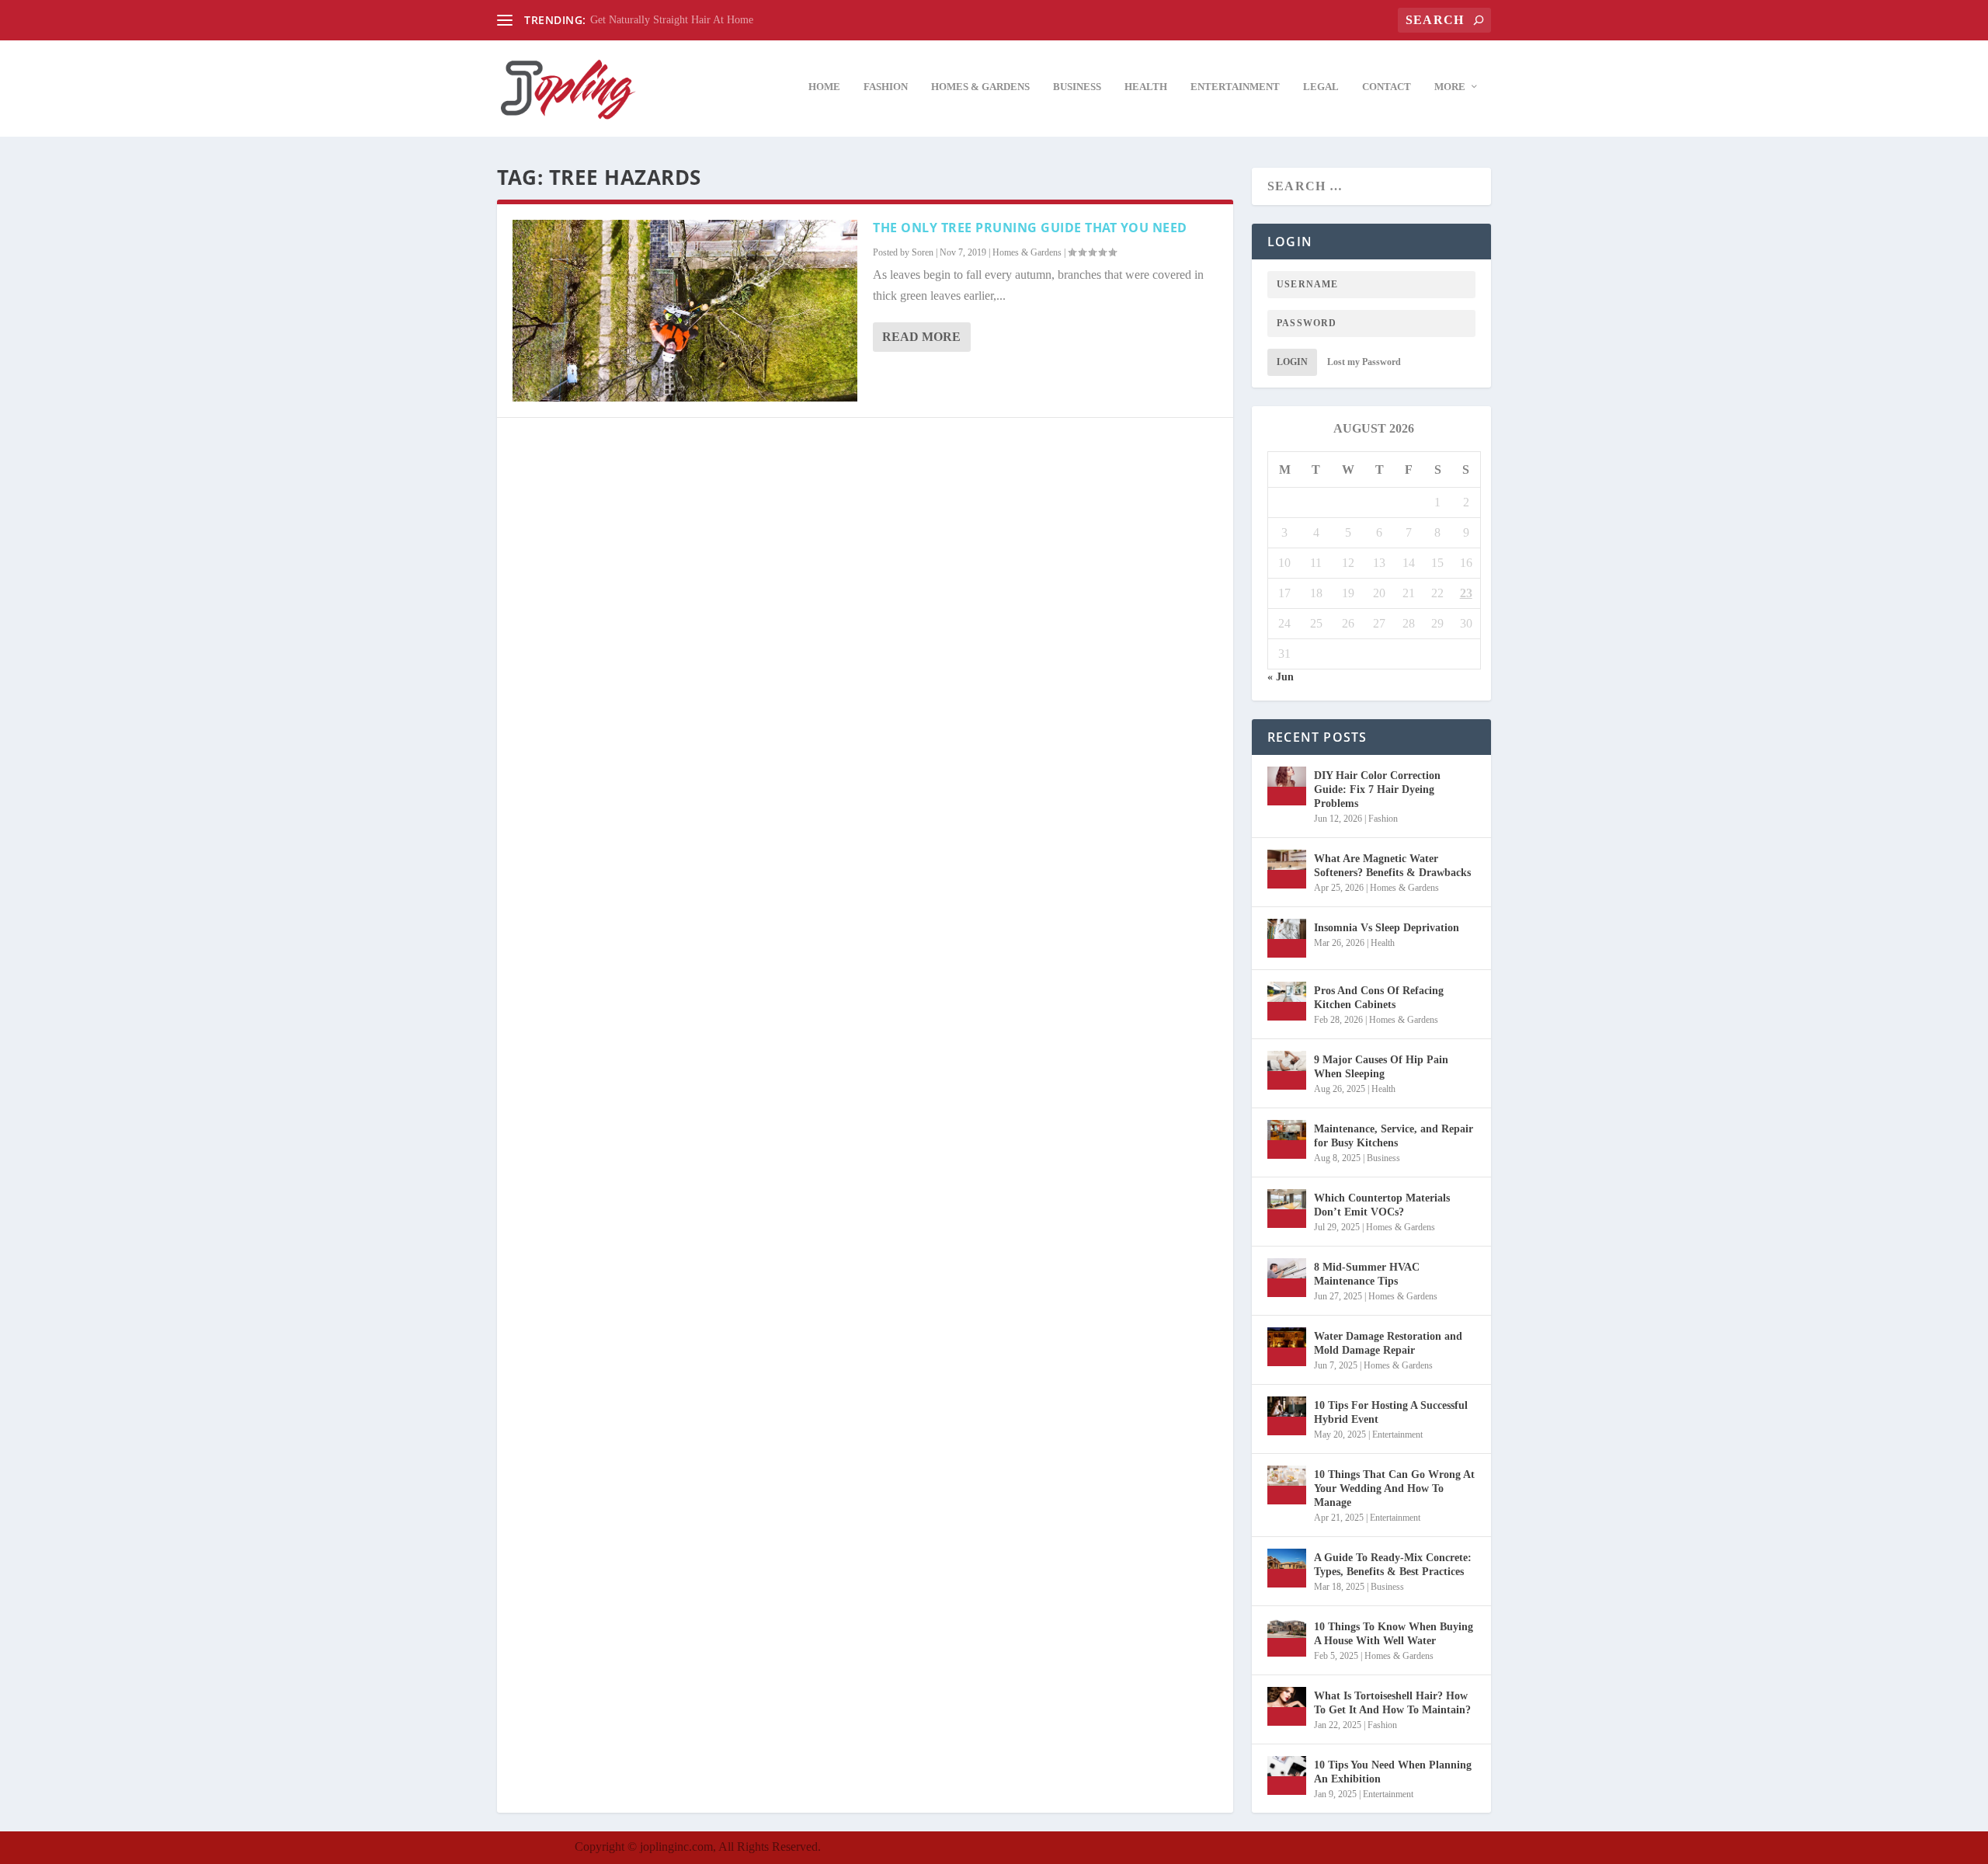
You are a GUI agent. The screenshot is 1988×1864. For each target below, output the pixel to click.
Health (1146, 87)
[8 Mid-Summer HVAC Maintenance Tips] (1287, 1278)
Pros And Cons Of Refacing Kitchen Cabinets (1379, 998)
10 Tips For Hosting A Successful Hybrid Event (1391, 1412)
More (1450, 87)
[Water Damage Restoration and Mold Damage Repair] (1287, 1347)
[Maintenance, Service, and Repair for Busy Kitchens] (1287, 1139)
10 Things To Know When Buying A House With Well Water (1394, 1634)
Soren (923, 252)
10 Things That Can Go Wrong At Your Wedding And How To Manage (1394, 1488)
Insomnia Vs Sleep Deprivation (1387, 928)
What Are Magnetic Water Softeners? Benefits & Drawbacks (1392, 866)
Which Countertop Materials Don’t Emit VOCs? (1382, 1205)
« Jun (1281, 677)
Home (824, 87)
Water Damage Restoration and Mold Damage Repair (1388, 1343)
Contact (1387, 87)
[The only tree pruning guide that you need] (685, 311)
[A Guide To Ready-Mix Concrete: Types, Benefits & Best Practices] (1287, 1568)
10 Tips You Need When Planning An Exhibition (1393, 1772)
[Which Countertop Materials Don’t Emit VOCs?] (1287, 1208)
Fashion (886, 87)
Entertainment (1235, 87)
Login (1292, 362)
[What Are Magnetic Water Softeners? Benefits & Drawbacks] (1287, 869)
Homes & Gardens (980, 87)
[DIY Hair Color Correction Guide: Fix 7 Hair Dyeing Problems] (1287, 786)
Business (1077, 87)
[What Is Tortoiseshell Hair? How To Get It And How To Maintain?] (1287, 1706)
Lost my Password (1364, 362)
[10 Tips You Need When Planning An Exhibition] (1287, 1775)
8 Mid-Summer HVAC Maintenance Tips (1367, 1274)
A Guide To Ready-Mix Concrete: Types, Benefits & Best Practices (1393, 1565)
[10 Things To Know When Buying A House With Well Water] (1287, 1637)
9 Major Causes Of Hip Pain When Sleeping (1381, 1067)
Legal (1321, 87)
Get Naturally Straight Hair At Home (672, 20)
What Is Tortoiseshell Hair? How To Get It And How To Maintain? (1392, 1703)
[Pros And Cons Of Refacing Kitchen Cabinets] (1287, 1001)
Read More (921, 337)
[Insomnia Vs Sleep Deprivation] (1287, 938)
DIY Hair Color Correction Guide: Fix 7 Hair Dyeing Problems (1377, 789)
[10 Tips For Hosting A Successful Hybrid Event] (1287, 1416)
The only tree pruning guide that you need (1030, 228)
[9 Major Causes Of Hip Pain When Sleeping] (1287, 1070)
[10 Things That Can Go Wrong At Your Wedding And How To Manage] (1287, 1485)
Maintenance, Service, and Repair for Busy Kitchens (1394, 1136)
